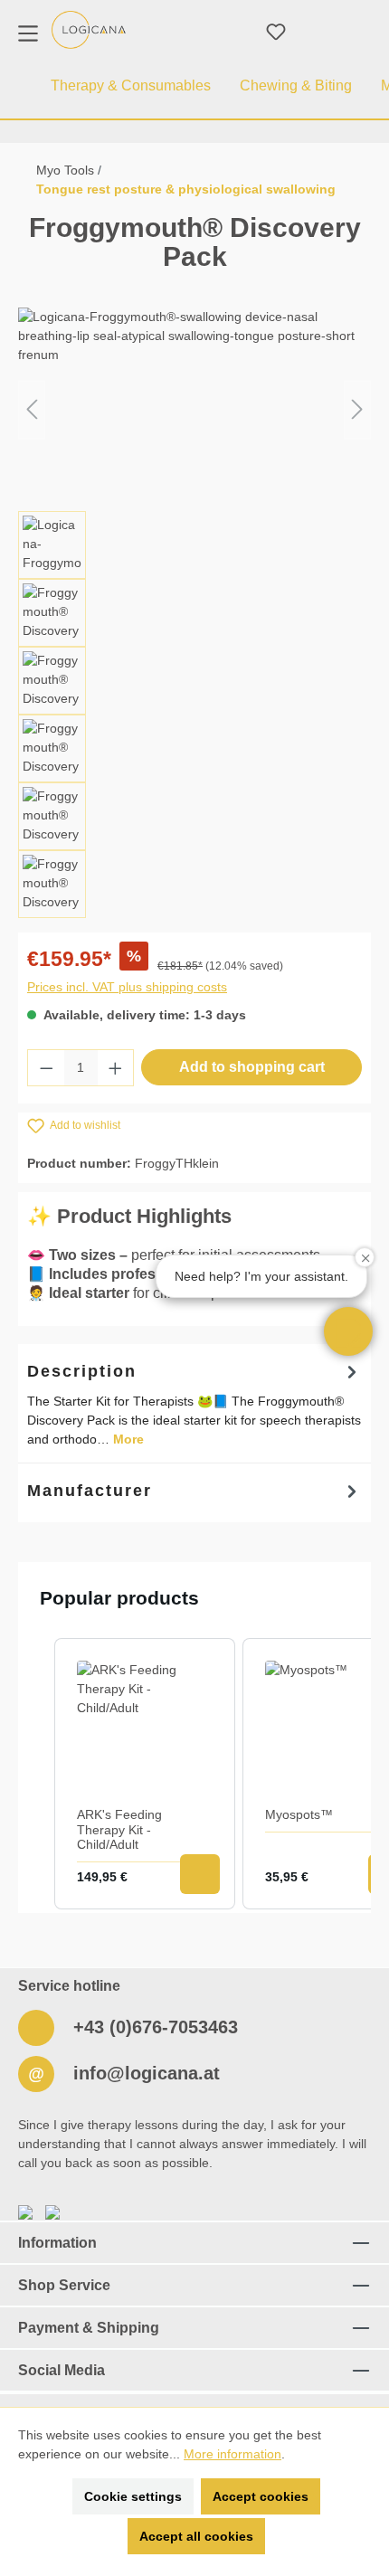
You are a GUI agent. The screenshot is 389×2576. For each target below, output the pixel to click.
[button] (348, 1331)
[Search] (232, 32)
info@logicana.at (144, 2073)
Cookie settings (133, 2496)
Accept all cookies (196, 2536)
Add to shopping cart (252, 1067)
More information (232, 2454)
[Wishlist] (276, 32)
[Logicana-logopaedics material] (89, 30)
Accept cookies (261, 2496)
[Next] (357, 409)
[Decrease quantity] (46, 1068)
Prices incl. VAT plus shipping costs (127, 987)
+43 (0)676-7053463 (153, 2027)
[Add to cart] (200, 1874)
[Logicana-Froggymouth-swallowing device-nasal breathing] (194, 409)
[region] (194, 613)
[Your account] (319, 32)
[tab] (194, 1403)
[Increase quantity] (116, 1068)
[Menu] (28, 32)
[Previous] (32, 409)
